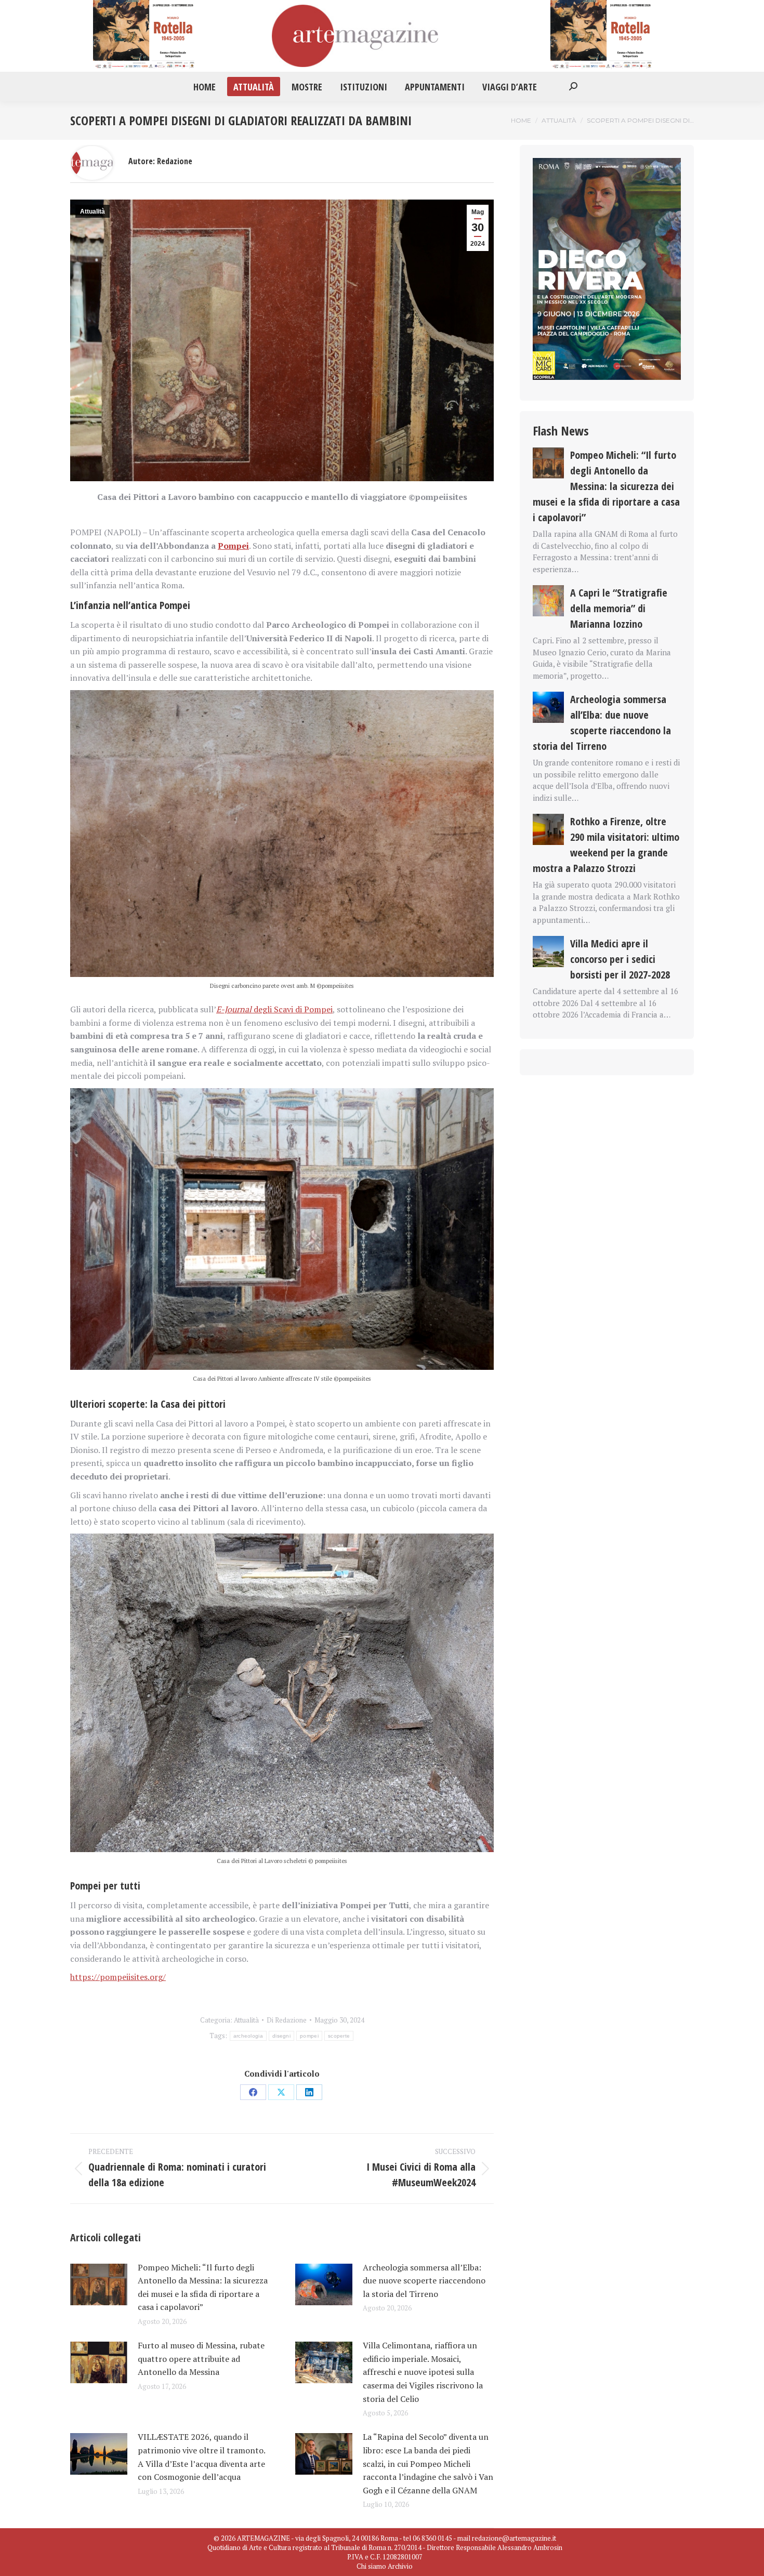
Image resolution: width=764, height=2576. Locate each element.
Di (287, 2020)
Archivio (400, 2566)
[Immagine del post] (99, 2284)
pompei (309, 2036)
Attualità (93, 212)
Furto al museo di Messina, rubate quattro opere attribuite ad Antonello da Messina (201, 2359)
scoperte (339, 2036)
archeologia (248, 2036)
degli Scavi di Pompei (274, 1009)
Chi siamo (371, 2566)
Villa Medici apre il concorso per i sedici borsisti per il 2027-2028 (620, 959)
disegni (281, 2036)
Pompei (233, 546)
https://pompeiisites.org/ (118, 1977)
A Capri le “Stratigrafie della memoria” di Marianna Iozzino (619, 608)
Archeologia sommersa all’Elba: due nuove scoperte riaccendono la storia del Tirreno (424, 2281)
